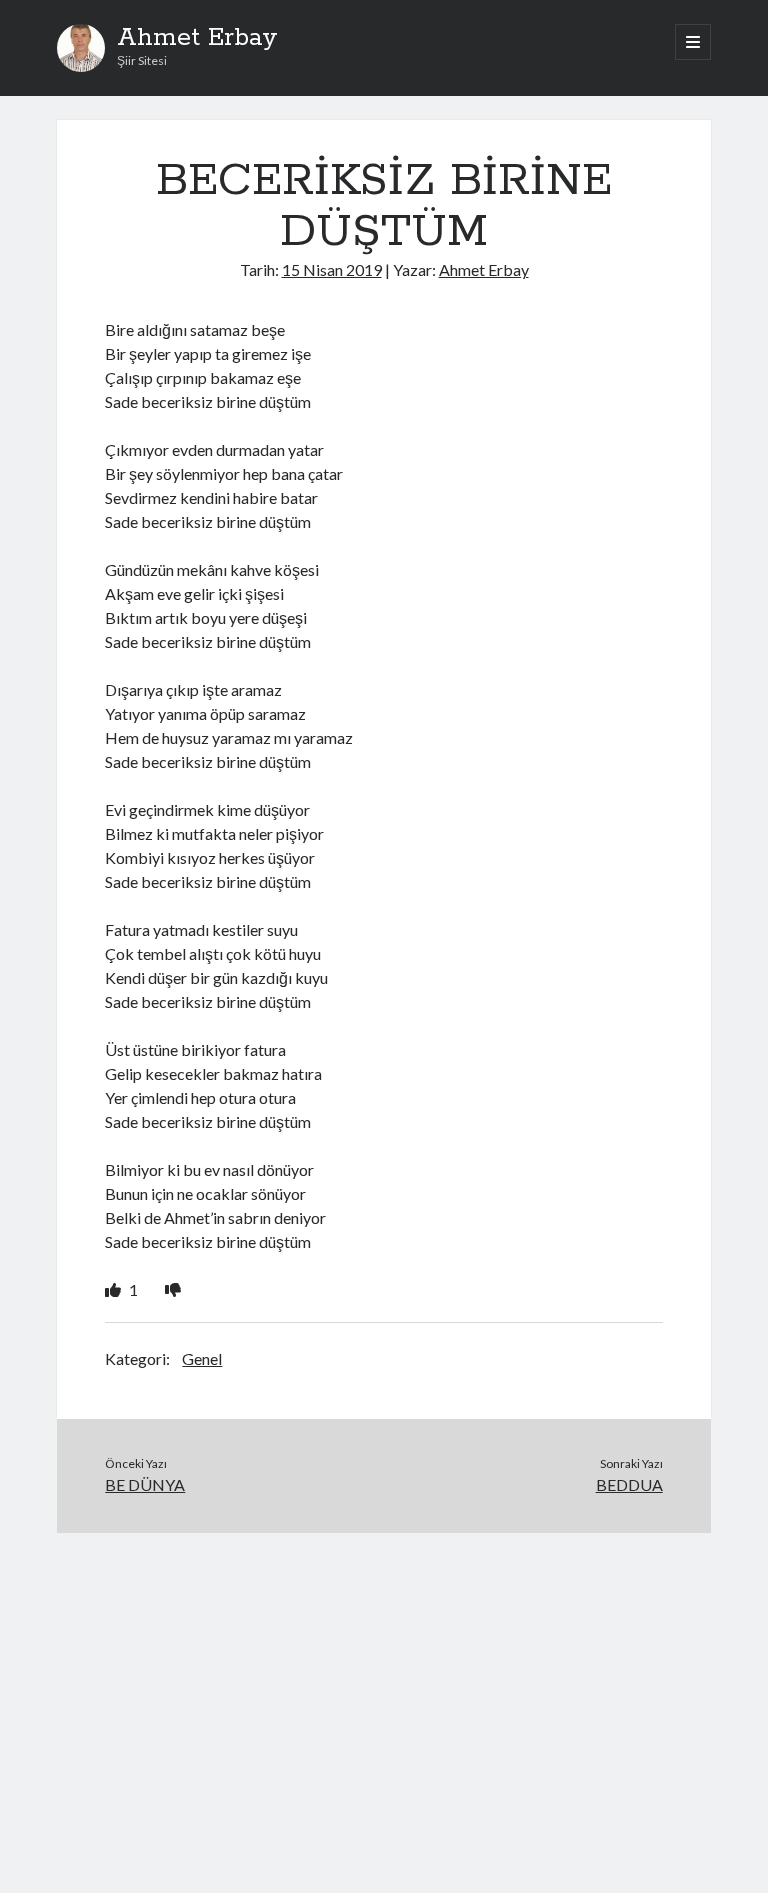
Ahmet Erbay (197, 38)
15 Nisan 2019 (332, 269)
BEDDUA (629, 1484)
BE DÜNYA (145, 1484)
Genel (202, 1358)
